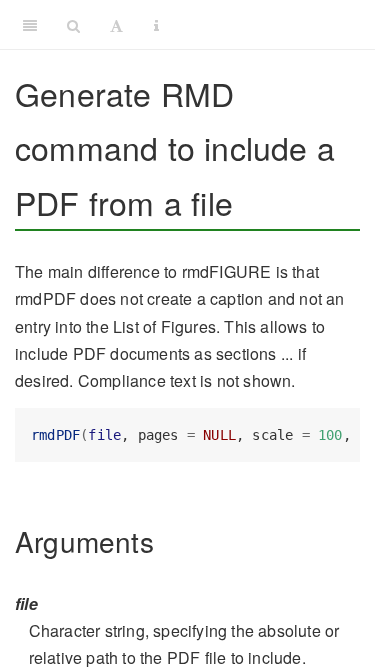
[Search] (73, 25)
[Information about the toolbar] (156, 25)
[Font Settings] (116, 25)
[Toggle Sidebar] (30, 25)
